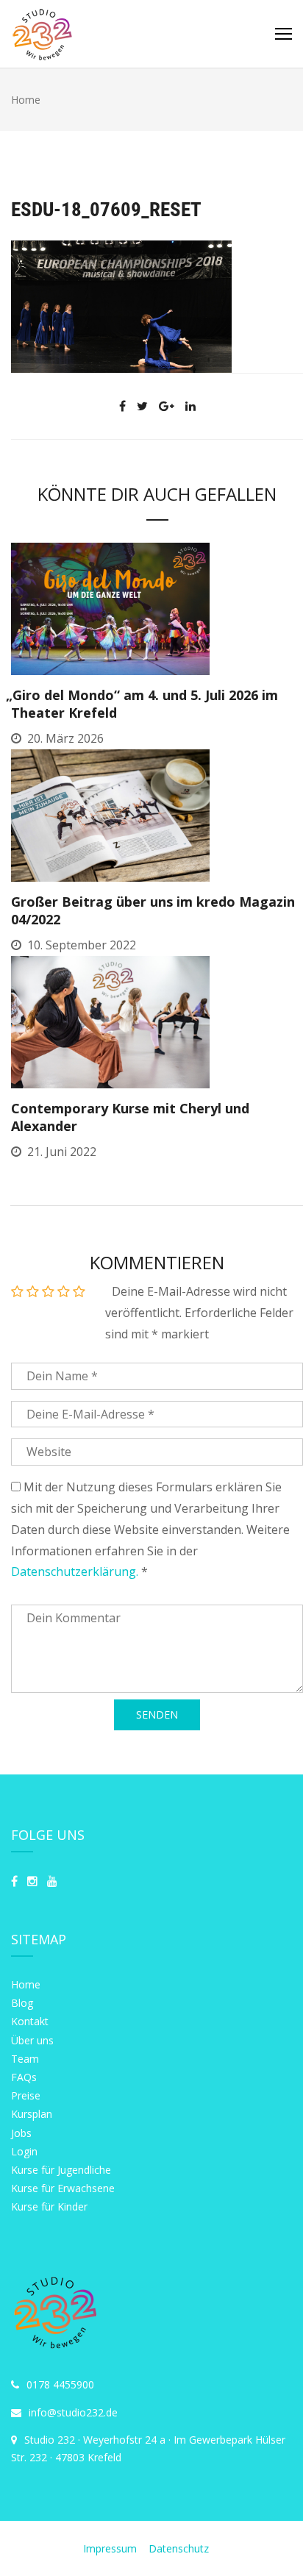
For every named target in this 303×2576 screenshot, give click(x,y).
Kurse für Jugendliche (61, 2170)
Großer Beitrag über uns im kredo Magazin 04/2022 (153, 910)
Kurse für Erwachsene (63, 2188)
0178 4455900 (60, 2384)
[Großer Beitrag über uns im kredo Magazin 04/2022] (110, 814)
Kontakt (30, 2021)
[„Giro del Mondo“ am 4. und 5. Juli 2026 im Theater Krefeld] (110, 608)
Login (24, 2151)
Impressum (111, 2548)
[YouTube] (52, 1881)
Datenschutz (179, 2548)
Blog (22, 2003)
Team (25, 2059)
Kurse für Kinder (49, 2206)
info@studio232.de (73, 2412)
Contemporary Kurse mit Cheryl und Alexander (130, 1117)
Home (26, 1984)
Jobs (21, 2133)
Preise (26, 2095)
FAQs (24, 2077)
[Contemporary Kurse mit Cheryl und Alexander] (110, 1021)
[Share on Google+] (167, 406)
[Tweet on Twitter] (142, 406)
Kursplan (32, 2114)
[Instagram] (32, 1881)
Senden (157, 1715)
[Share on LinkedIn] (190, 406)
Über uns (32, 2040)
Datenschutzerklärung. (75, 1571)
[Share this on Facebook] (122, 406)
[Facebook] (14, 1881)
